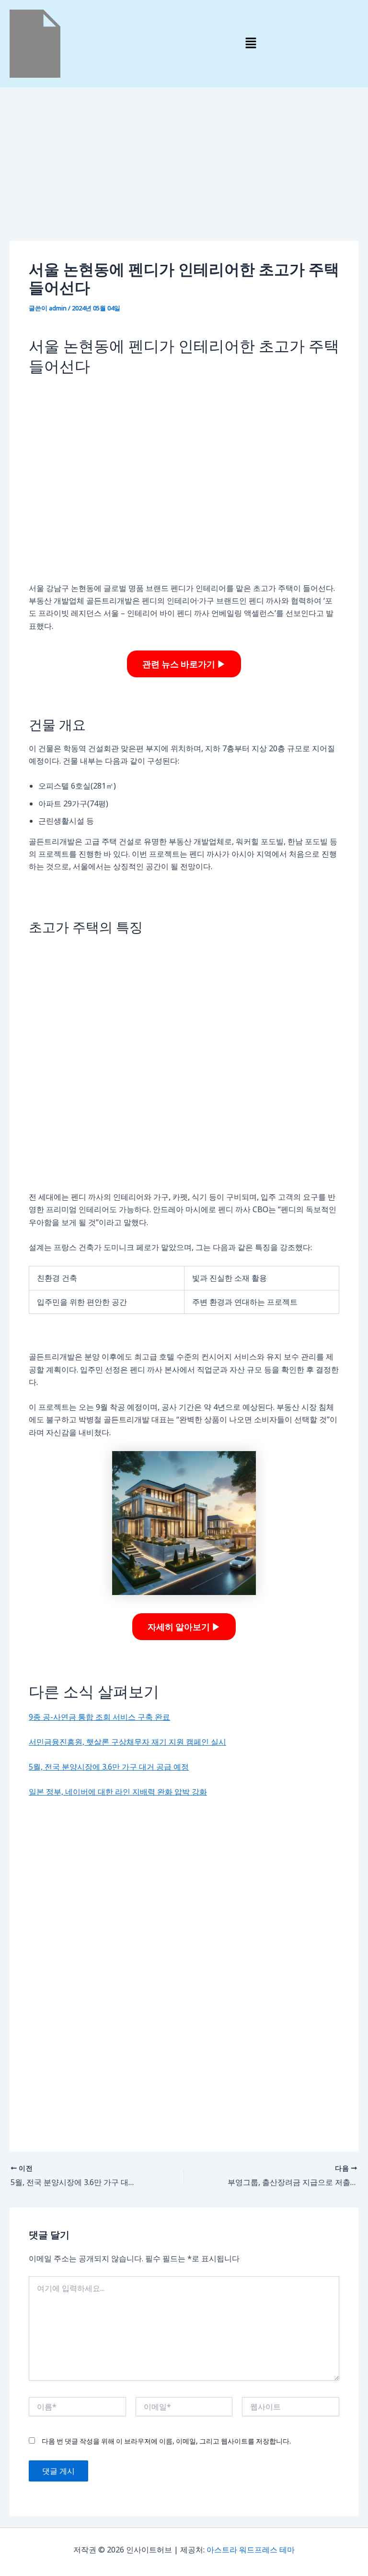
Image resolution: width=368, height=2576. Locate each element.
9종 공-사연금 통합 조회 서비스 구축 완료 (99, 1717)
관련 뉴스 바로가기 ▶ (184, 664)
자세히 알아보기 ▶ (184, 1627)
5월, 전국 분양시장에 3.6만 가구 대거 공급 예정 (109, 1767)
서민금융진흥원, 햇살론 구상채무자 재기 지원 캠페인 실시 (127, 1742)
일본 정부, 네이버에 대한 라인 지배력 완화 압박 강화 (118, 1792)
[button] (251, 44)
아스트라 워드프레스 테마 (251, 2550)
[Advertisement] (184, 170)
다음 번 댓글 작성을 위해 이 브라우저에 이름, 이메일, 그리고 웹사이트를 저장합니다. (166, 2441)
